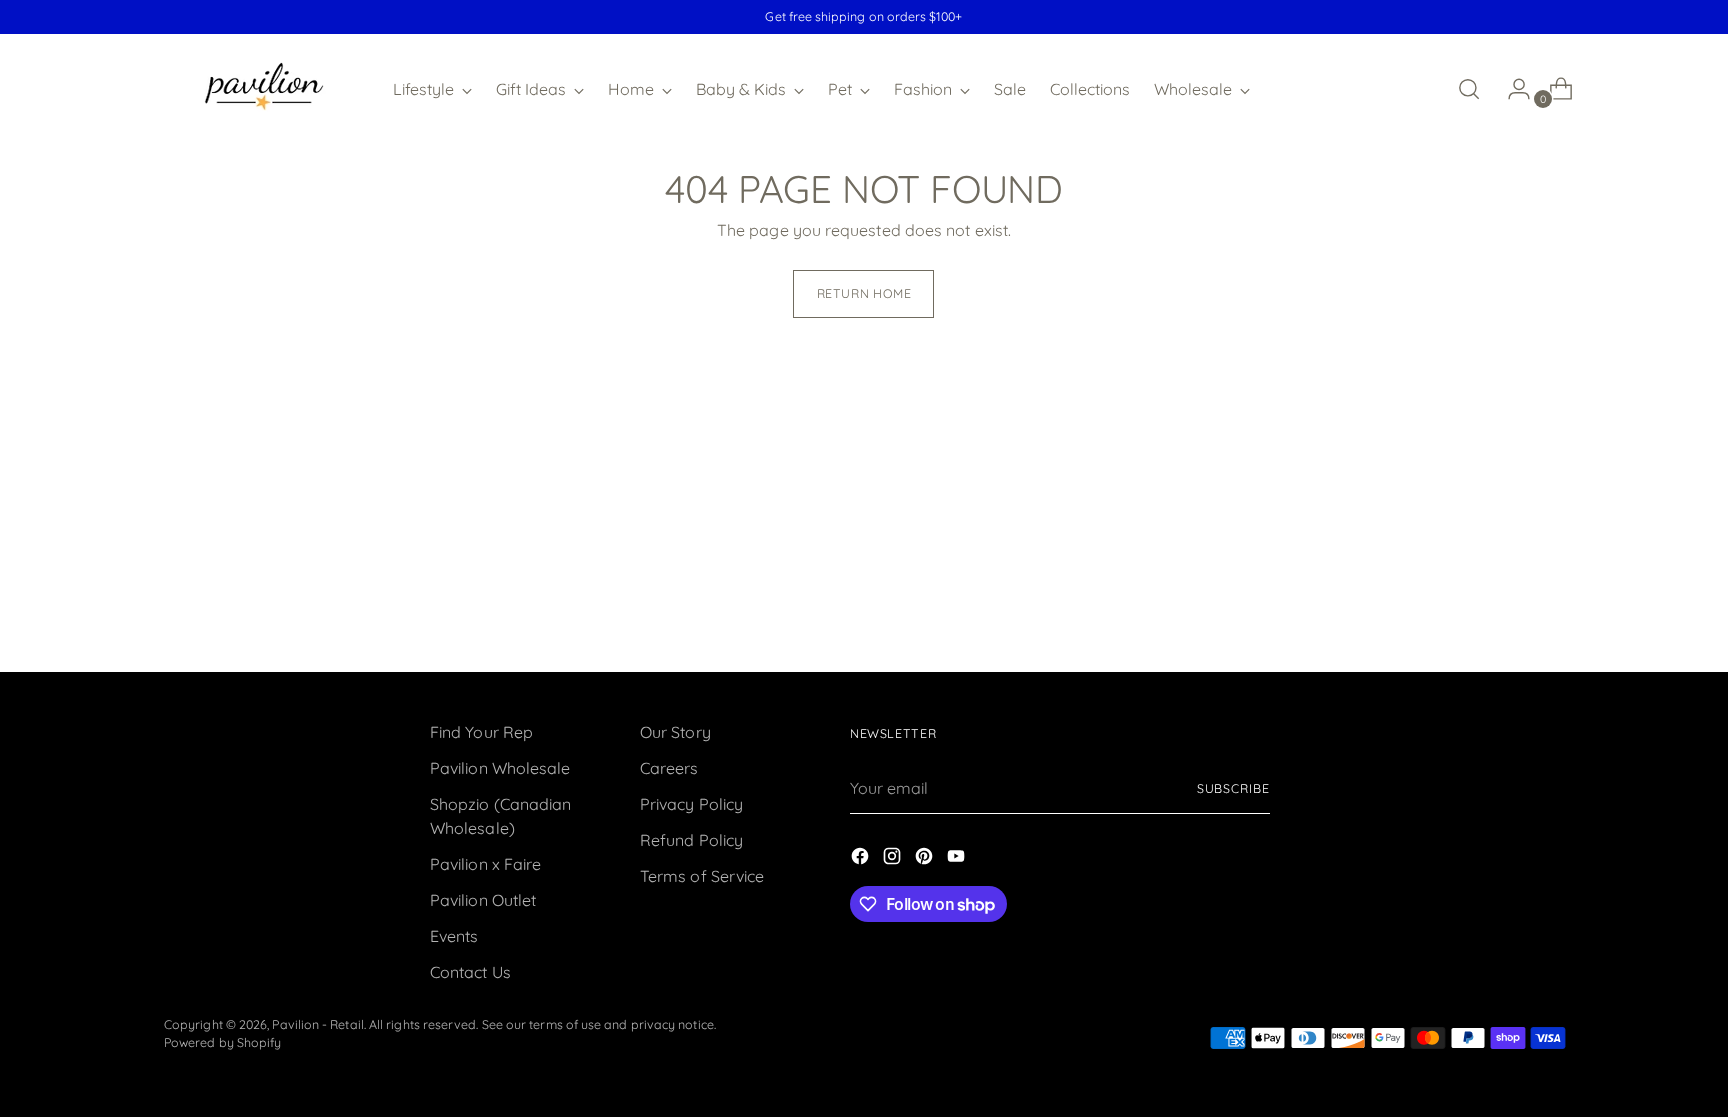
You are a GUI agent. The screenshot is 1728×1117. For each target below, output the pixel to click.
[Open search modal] (1469, 89)
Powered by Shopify (222, 1042)
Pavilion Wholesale (500, 768)
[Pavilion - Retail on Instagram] (894, 859)
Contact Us (470, 972)
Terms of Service (702, 876)
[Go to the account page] (1511, 89)
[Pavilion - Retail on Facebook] (862, 859)
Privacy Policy (691, 804)
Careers (669, 768)
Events (454, 936)
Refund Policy (691, 840)
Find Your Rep (481, 732)
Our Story (675, 732)
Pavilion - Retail (317, 1024)
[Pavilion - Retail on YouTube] (958, 859)
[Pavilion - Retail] (264, 89)
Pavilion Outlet (483, 900)
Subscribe (1233, 788)
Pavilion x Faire (485, 864)
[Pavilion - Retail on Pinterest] (926, 859)
